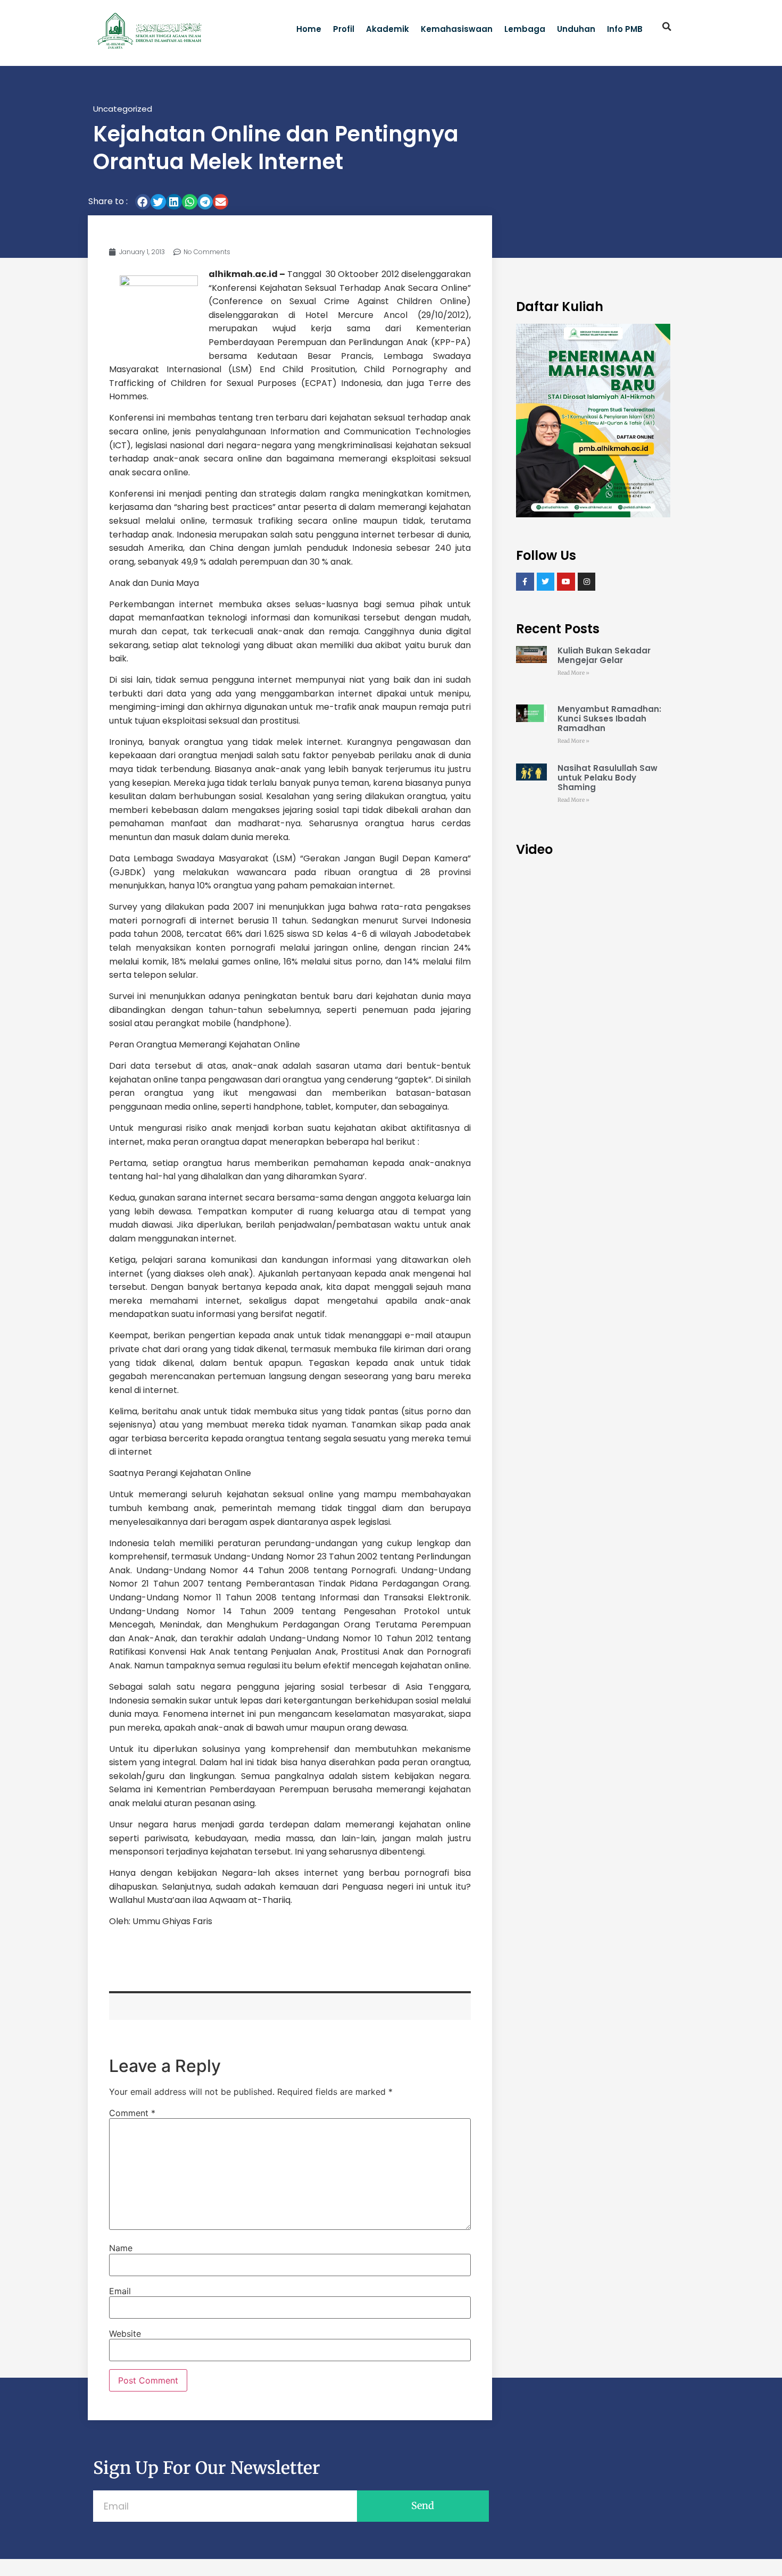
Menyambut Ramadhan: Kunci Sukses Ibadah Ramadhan (609, 719)
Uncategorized (123, 109)
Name (121, 2248)
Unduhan (576, 29)
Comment (132, 2113)
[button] (667, 27)
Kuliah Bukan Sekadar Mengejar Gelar (604, 655)
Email (120, 2291)
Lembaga (525, 29)
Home (309, 29)
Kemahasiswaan (457, 29)
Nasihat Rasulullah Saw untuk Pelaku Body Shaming (608, 778)
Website (125, 2334)
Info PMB (625, 29)
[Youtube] (566, 582)
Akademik (388, 29)
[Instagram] (587, 582)
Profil (344, 29)
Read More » (573, 673)
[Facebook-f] (525, 582)
